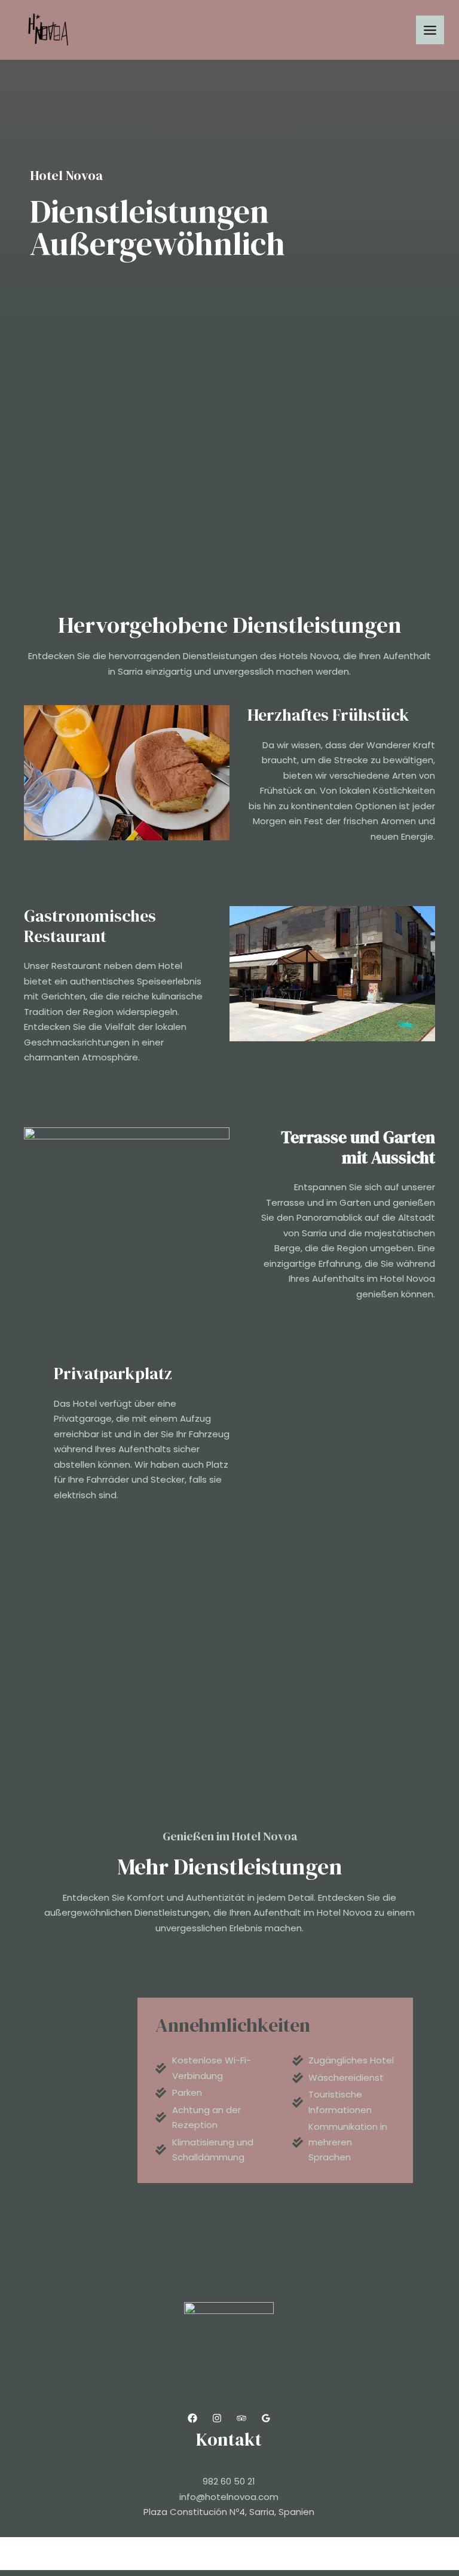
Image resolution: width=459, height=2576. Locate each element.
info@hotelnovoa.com (229, 2497)
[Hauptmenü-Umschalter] (430, 30)
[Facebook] (192, 2418)
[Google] (266, 2418)
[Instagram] (217, 2418)
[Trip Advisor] (241, 2418)
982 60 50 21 (229, 2481)
